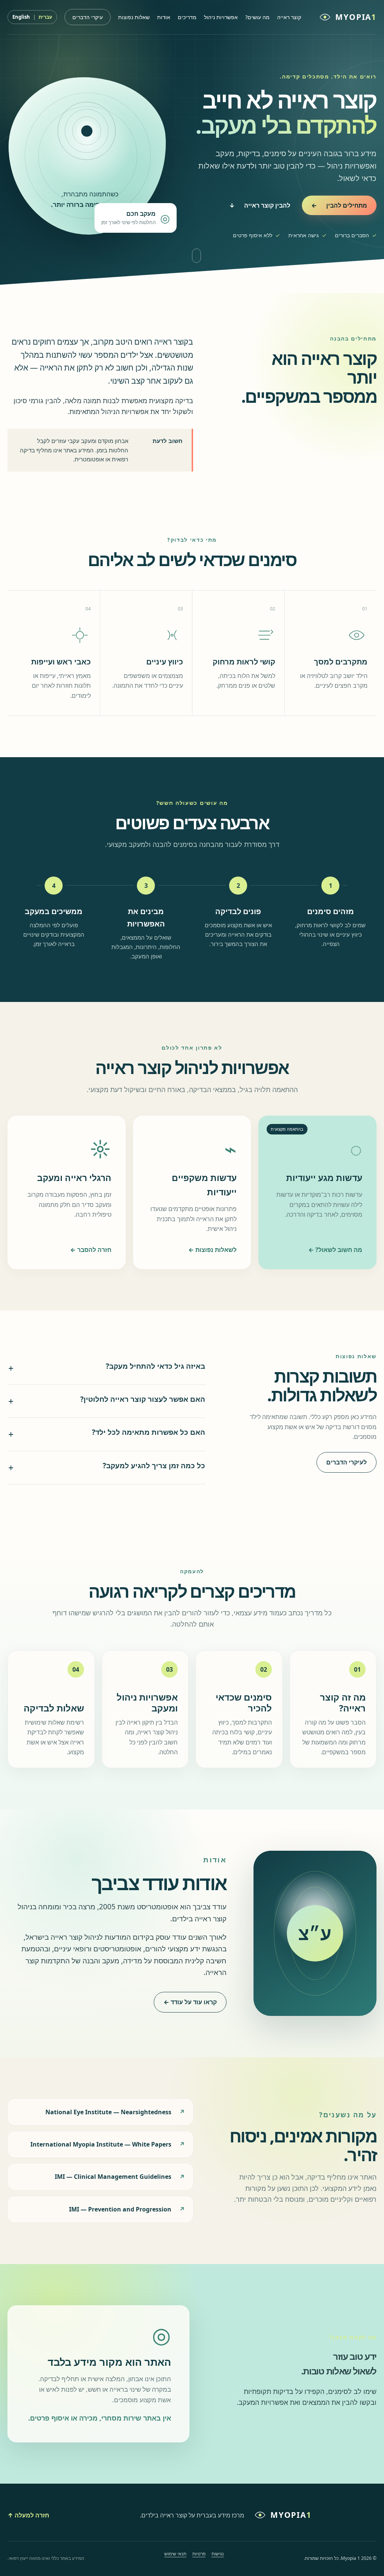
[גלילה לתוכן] (196, 256)
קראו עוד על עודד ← (190, 2002)
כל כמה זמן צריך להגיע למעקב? (107, 1467)
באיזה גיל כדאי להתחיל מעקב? (107, 1368)
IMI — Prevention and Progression (120, 2209)
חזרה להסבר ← (91, 1250)
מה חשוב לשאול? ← (335, 1250)
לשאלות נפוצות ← (212, 1250)
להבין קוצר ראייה (260, 205)
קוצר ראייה (289, 17)
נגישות (218, 2554)
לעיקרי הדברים (346, 1462)
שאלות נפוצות (134, 17)
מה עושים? (257, 17)
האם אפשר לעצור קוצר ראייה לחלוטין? (107, 1401)
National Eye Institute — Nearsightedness (108, 2112)
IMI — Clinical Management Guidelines (113, 2177)
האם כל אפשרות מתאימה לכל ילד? (107, 1434)
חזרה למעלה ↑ (28, 2515)
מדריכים (187, 17)
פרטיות (199, 2554)
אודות (164, 17)
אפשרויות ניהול (221, 17)
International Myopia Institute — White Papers (101, 2144)
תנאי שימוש (175, 2554)
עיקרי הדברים (88, 17)
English (21, 17)
